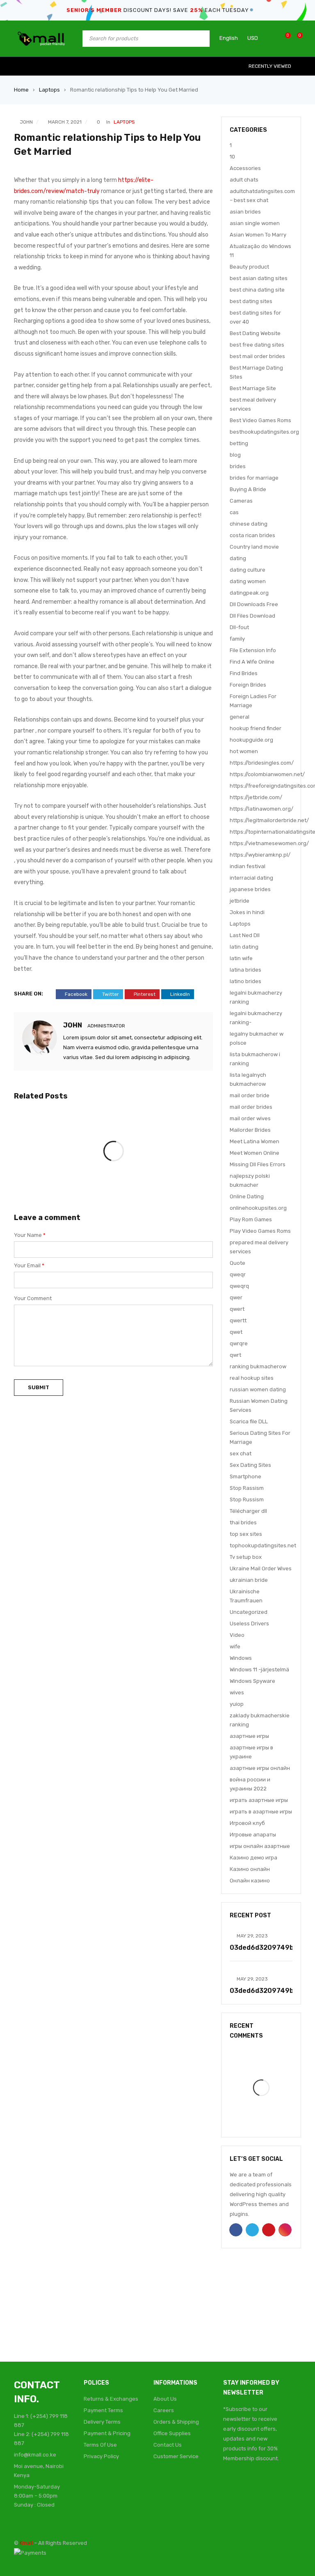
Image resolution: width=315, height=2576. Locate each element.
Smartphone (245, 1476)
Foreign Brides (248, 685)
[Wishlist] (284, 38)
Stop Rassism (247, 1488)
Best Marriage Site (253, 388)
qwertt (238, 1320)
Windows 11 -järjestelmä (259, 1669)
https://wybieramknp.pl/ (260, 855)
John (26, 122)
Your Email (29, 1265)
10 (232, 157)
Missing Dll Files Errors (258, 1164)
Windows (241, 1658)
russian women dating (258, 1389)
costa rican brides (252, 535)
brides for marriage (254, 478)
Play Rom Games (251, 1219)
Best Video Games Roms (260, 420)
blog (235, 455)
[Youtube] (264, 2489)
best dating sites (251, 301)
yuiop (237, 1704)
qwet (236, 1332)
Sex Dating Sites (250, 1465)
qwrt (235, 1355)
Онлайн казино (250, 1881)
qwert (237, 1309)
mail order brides (251, 1107)
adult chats (244, 180)
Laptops (49, 90)
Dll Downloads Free (254, 604)
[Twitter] (249, 2489)
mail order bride (250, 1095)
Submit (39, 1387)
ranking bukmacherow (258, 1366)
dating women (248, 581)
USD (253, 38)
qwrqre (239, 1343)
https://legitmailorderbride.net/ (269, 820)
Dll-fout (239, 627)
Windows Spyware (252, 1681)
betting (239, 443)
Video (237, 1635)
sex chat (241, 1453)
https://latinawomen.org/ (261, 809)
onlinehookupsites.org (258, 1208)
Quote (237, 1263)
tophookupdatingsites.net (263, 1545)
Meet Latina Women (255, 1141)
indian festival (248, 866)
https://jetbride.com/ (256, 797)
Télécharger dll (248, 1511)
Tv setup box (246, 1557)
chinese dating (249, 524)
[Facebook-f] (233, 2489)
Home (21, 90)
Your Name (30, 1235)
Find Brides (244, 673)
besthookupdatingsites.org (264, 432)
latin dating (244, 947)
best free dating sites (257, 345)
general (240, 717)
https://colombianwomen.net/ (267, 774)
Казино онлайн (250, 1869)
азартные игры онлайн (260, 1768)
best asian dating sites (259, 278)
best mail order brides (257, 356)
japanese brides (250, 889)
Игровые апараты (253, 1835)
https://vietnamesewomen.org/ (269, 843)
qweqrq (239, 1286)
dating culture (248, 570)
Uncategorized (249, 1612)
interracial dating (251, 878)
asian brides (245, 212)
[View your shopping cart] (296, 38)
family (237, 639)
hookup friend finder (256, 728)
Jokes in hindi (247, 912)
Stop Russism (247, 1499)
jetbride (240, 901)
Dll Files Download (252, 616)
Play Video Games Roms (260, 1231)
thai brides (243, 1522)
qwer (236, 1297)
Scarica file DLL (249, 1421)
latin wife (241, 958)
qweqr (238, 1274)
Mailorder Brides (250, 1130)
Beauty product (249, 267)
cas (234, 512)
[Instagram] (280, 2489)
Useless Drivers (249, 1624)
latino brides (245, 981)
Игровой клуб (247, 1823)
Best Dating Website (255, 333)
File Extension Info (253, 650)
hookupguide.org (251, 740)
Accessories (245, 168)
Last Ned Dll (245, 935)
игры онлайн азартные (260, 1846)
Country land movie (254, 547)
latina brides (245, 970)
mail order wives (250, 1118)
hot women (244, 751)
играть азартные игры (259, 1800)
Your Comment (33, 1298)
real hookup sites (252, 1378)
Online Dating (247, 1196)
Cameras (241, 501)
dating (238, 558)
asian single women (255, 223)
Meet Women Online (255, 1153)
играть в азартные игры (261, 1812)
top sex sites (246, 1534)
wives (237, 1692)
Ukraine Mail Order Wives (261, 1568)
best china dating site (257, 290)
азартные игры (249, 1736)
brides (238, 466)
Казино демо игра (253, 1858)
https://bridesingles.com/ (262, 763)
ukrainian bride (249, 1580)
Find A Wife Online (252, 662)
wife (235, 1646)
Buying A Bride (248, 489)
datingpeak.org (249, 593)
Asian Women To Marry (258, 235)
